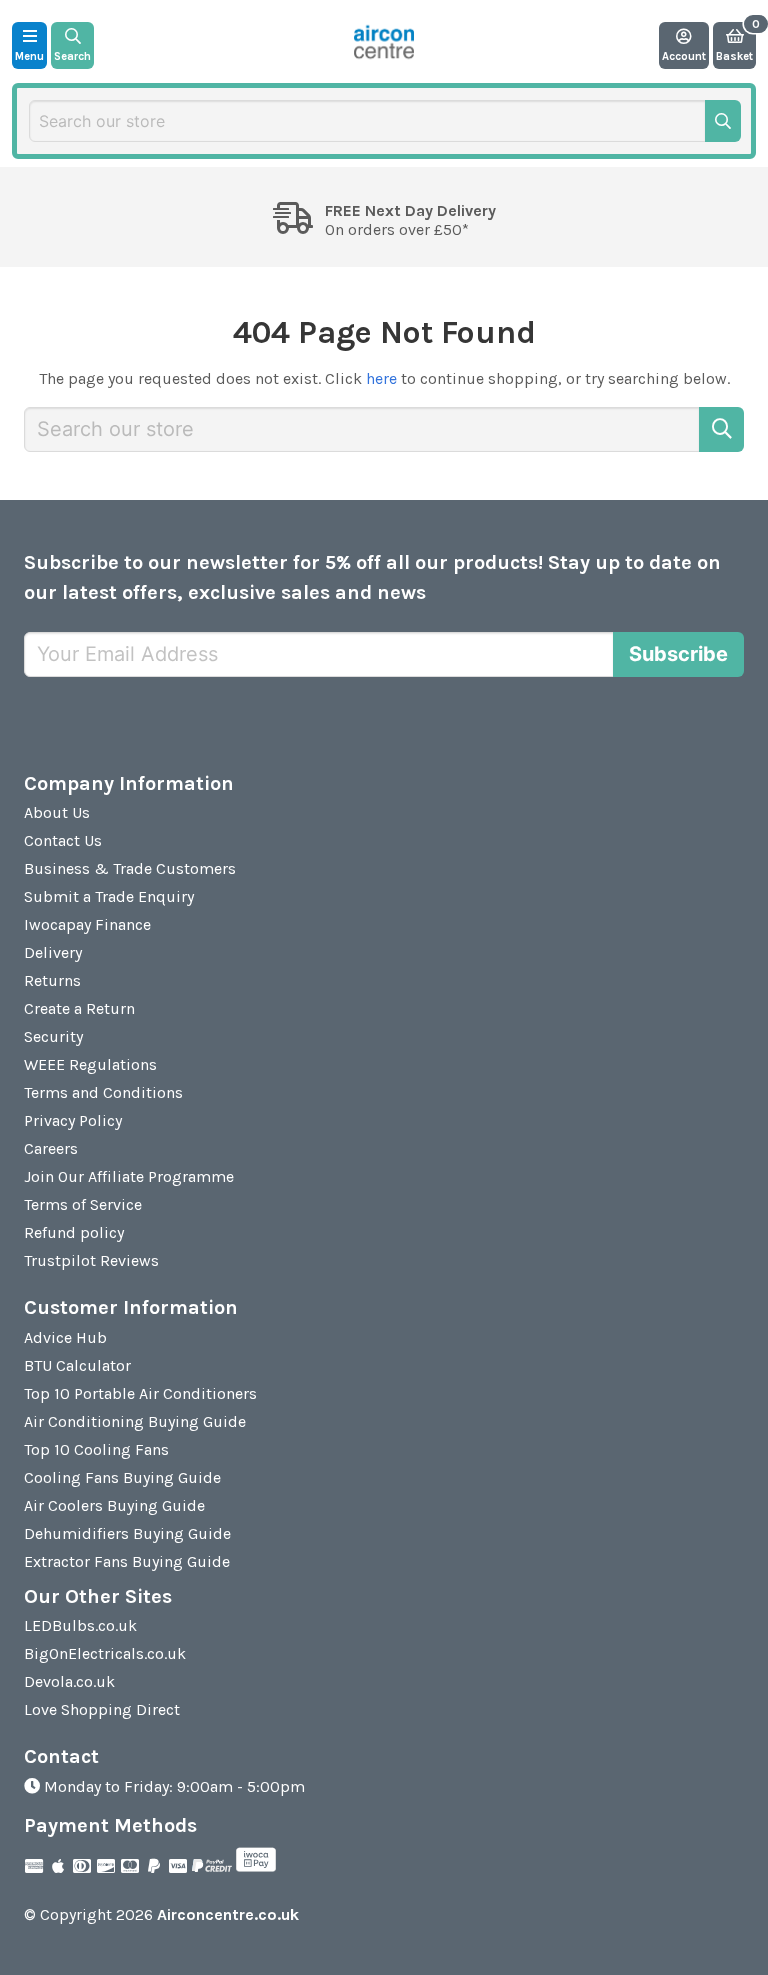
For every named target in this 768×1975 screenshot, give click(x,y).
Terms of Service (83, 1204)
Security (53, 1036)
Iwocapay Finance (87, 924)
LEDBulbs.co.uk (80, 1625)
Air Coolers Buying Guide (114, 1505)
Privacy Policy (73, 1120)
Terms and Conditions (103, 1092)
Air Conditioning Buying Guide (135, 1421)
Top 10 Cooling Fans (96, 1449)
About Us (57, 812)
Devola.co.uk (69, 1681)
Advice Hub (65, 1337)
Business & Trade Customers (130, 868)
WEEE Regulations (90, 1064)
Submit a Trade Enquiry (109, 896)
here (381, 378)
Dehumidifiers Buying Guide (127, 1533)
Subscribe (678, 654)
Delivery (53, 952)
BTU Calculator (77, 1365)
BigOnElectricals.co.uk (105, 1653)
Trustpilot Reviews (91, 1260)
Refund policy (74, 1232)
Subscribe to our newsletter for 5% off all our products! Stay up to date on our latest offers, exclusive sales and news (372, 577)
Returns (52, 980)
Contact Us (63, 840)
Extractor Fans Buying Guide (127, 1561)
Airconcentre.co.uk (228, 1914)
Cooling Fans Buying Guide (122, 1477)
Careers (51, 1148)
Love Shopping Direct (102, 1709)
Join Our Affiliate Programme (129, 1176)
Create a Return (79, 1008)
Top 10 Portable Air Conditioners (140, 1393)
